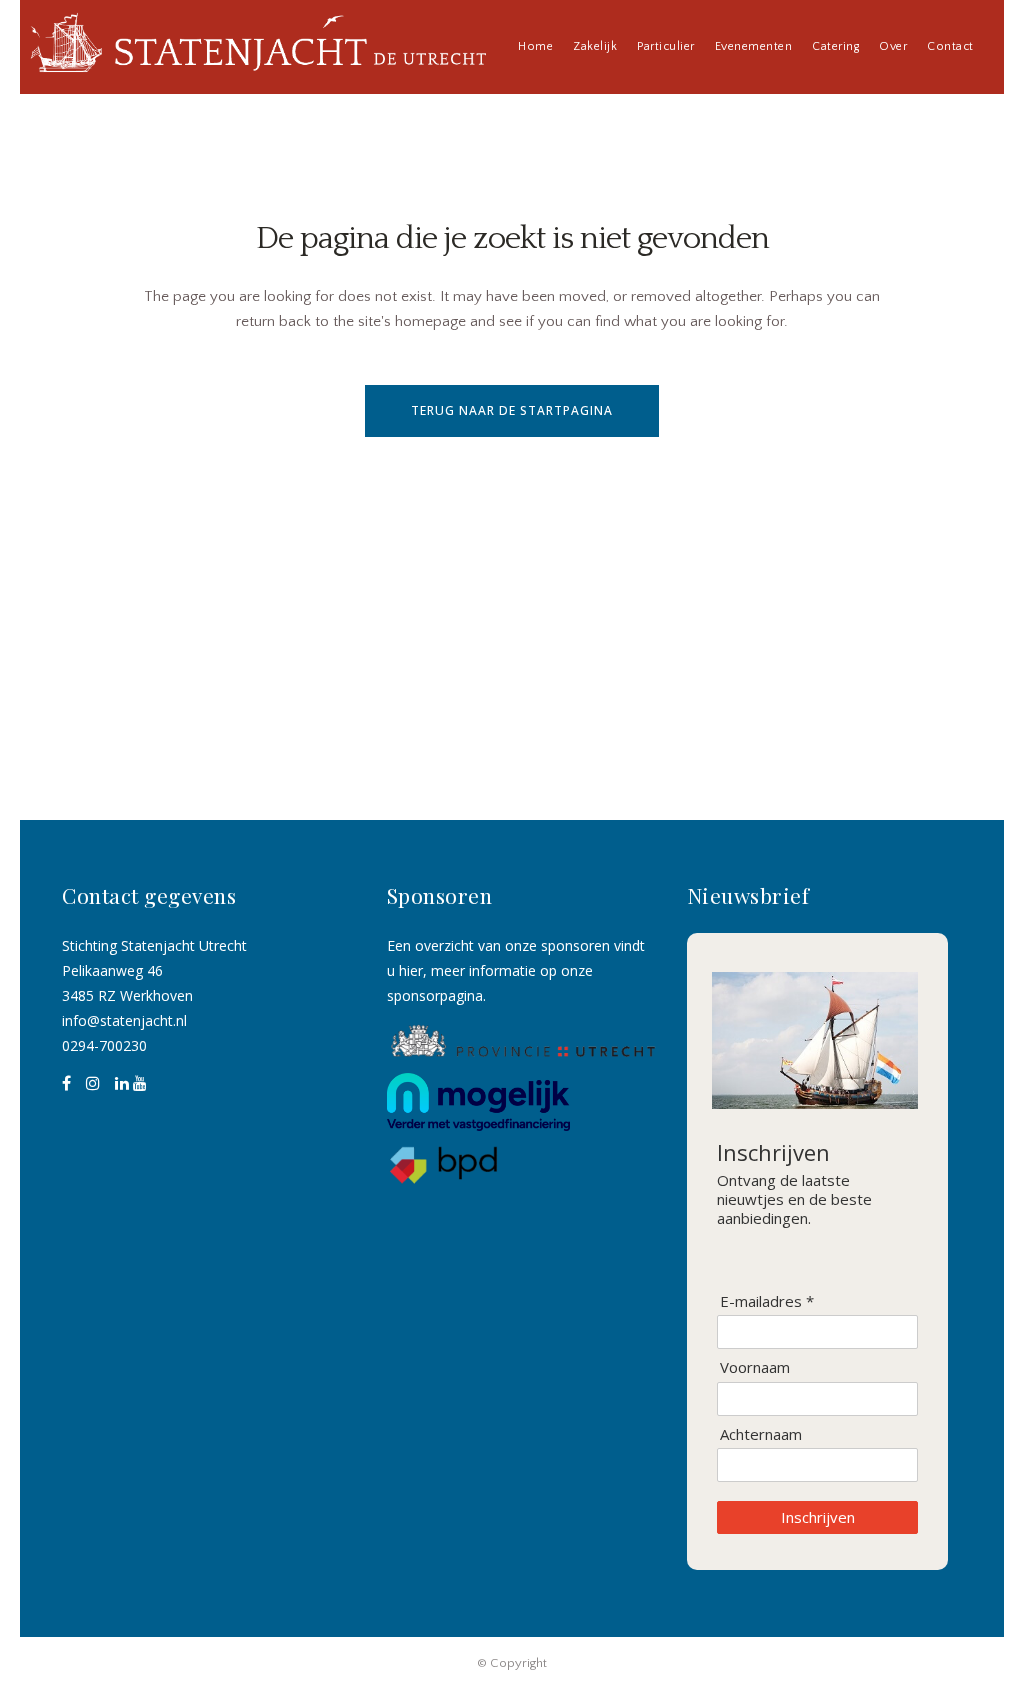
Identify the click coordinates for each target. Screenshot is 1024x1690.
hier (411, 970)
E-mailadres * (767, 1301)
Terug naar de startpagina (512, 410)
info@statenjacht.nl (124, 1020)
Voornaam (755, 1367)
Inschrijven (818, 1517)
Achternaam (761, 1434)
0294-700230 (104, 1045)
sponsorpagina (435, 995)
